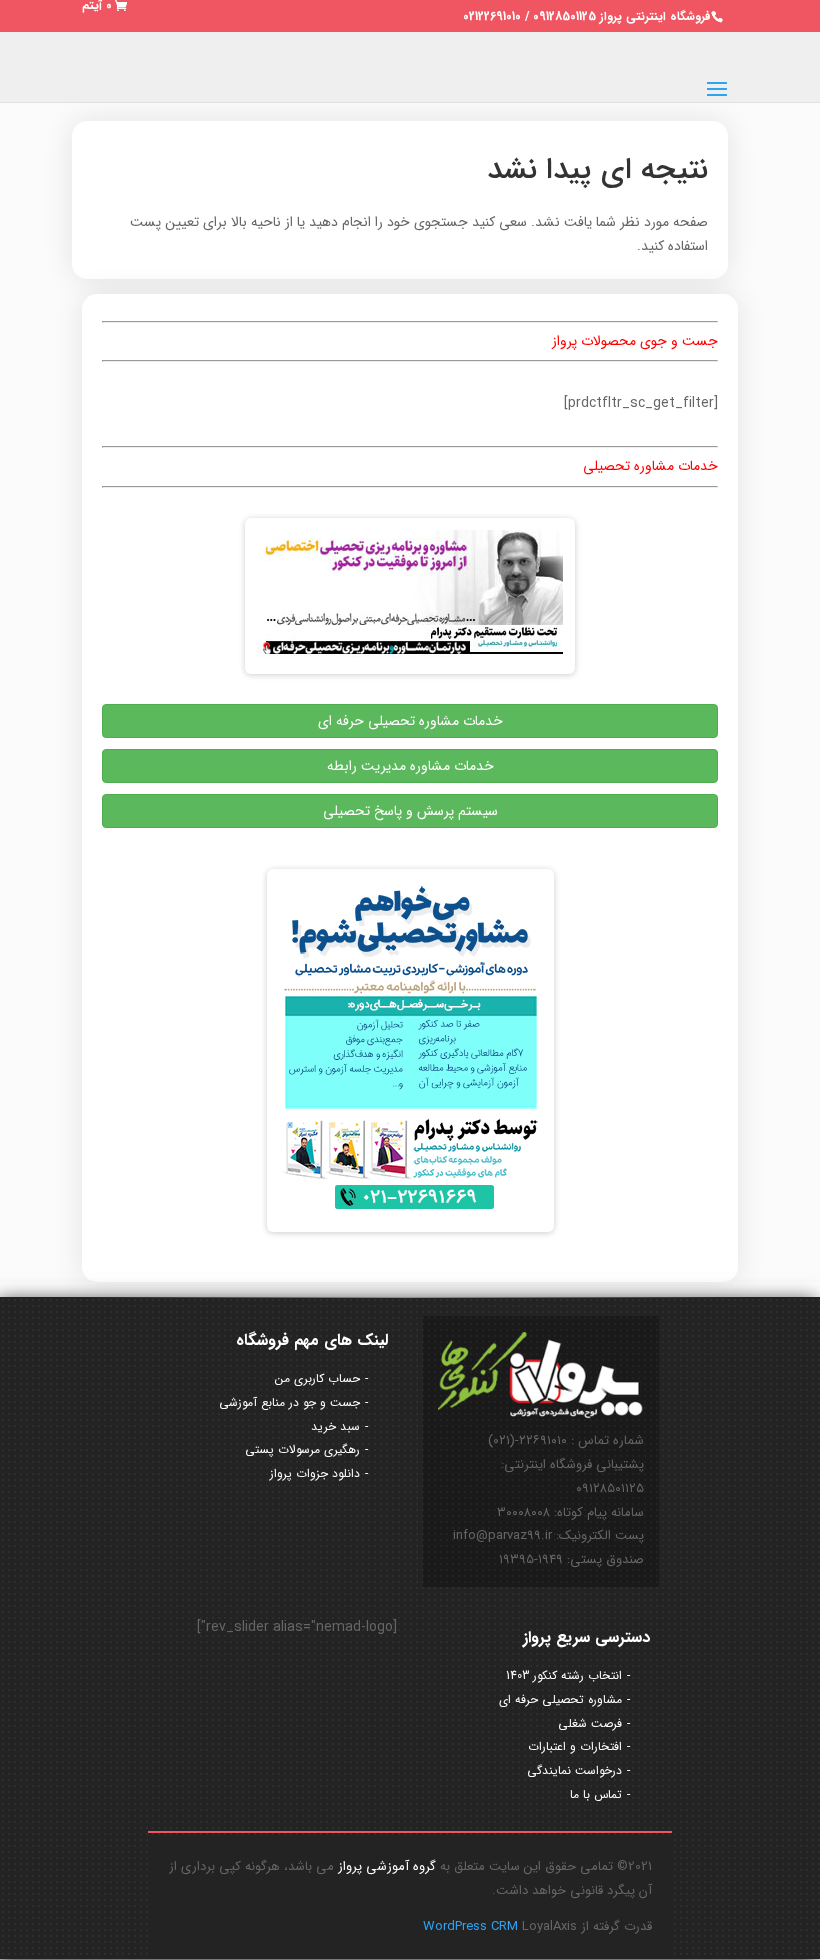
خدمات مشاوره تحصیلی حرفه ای (410, 721)
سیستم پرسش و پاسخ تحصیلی (410, 811)
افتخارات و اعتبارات (575, 1746)
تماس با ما (596, 1794)
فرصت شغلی (590, 1723)
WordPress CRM (472, 1926)
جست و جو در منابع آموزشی (289, 1402)
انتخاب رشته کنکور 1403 (564, 1675)
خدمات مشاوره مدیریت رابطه (410, 766)
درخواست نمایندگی (574, 1770)
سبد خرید (335, 1426)
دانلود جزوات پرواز (315, 1473)
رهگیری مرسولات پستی (302, 1449)
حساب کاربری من (317, 1378)
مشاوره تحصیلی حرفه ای (560, 1699)
